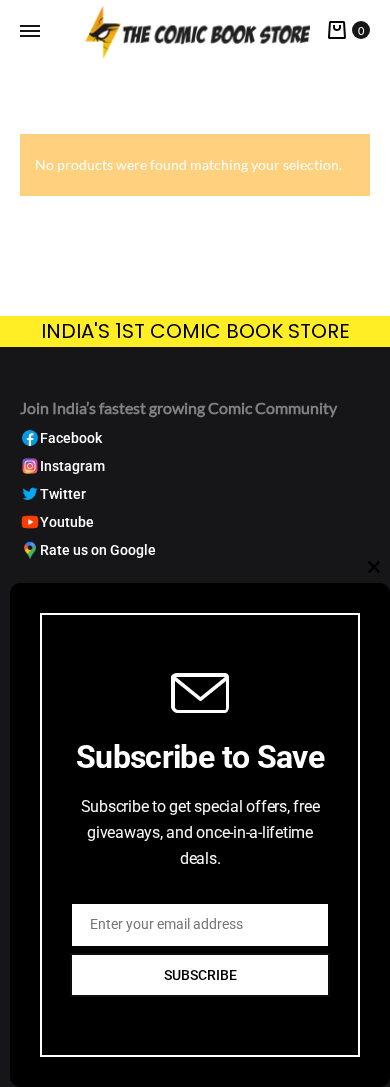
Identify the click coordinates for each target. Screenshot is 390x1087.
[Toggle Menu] (30, 31)
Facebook (71, 438)
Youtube (67, 522)
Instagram (72, 466)
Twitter (63, 494)
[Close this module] (374, 567)
